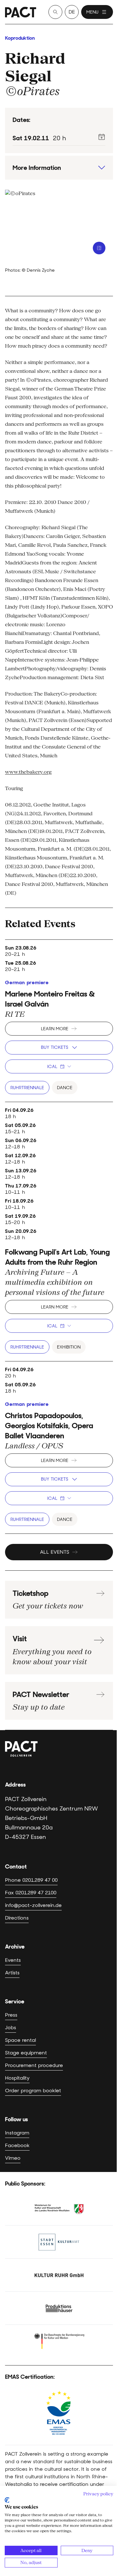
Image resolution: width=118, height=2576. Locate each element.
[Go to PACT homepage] (21, 12)
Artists (12, 1973)
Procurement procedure (34, 2065)
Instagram (17, 2133)
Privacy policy (98, 2494)
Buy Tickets (55, 1047)
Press (11, 2015)
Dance (65, 1088)
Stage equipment (26, 2053)
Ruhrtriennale (27, 1088)
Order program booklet (33, 2091)
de (72, 12)
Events (13, 1960)
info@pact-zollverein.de (33, 1905)
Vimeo (13, 2158)
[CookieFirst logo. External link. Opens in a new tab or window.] (7, 2500)
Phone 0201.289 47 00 (31, 1880)
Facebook (17, 2145)
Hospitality (17, 2078)
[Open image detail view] (99, 248)
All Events (55, 1552)
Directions (17, 1918)
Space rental (20, 2040)
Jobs (11, 2027)
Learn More (55, 1029)
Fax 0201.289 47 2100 (31, 1893)
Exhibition (69, 1347)
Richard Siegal (35, 67)
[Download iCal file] (102, 137)
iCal (52, 1066)
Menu (92, 12)
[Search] (55, 12)
